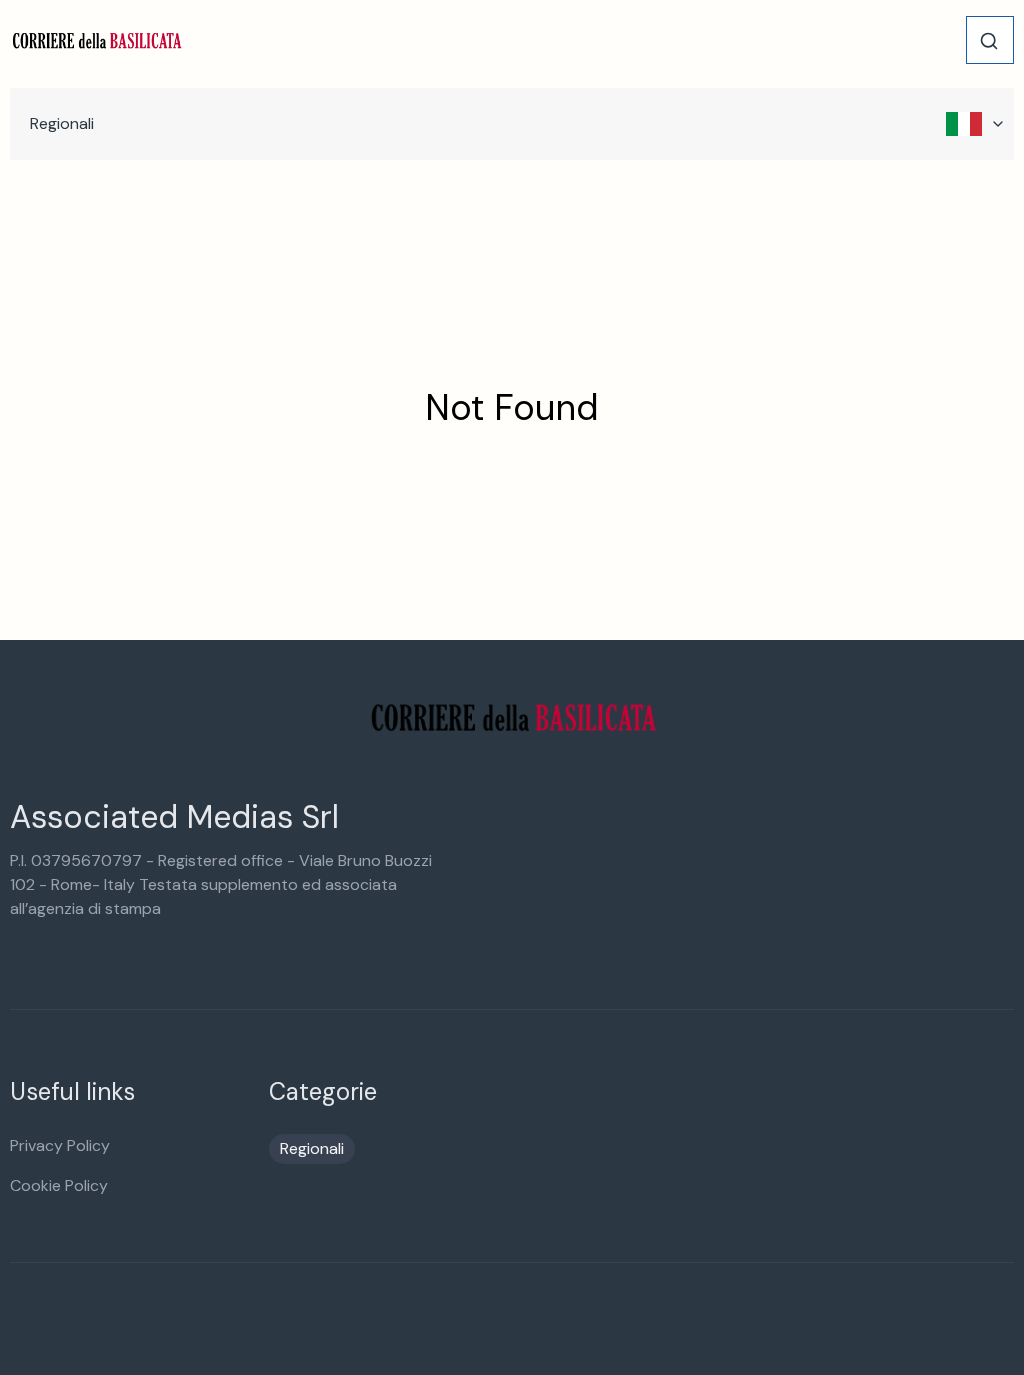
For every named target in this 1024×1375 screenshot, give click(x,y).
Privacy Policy (60, 1145)
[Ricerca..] (989, 41)
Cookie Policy (59, 1185)
